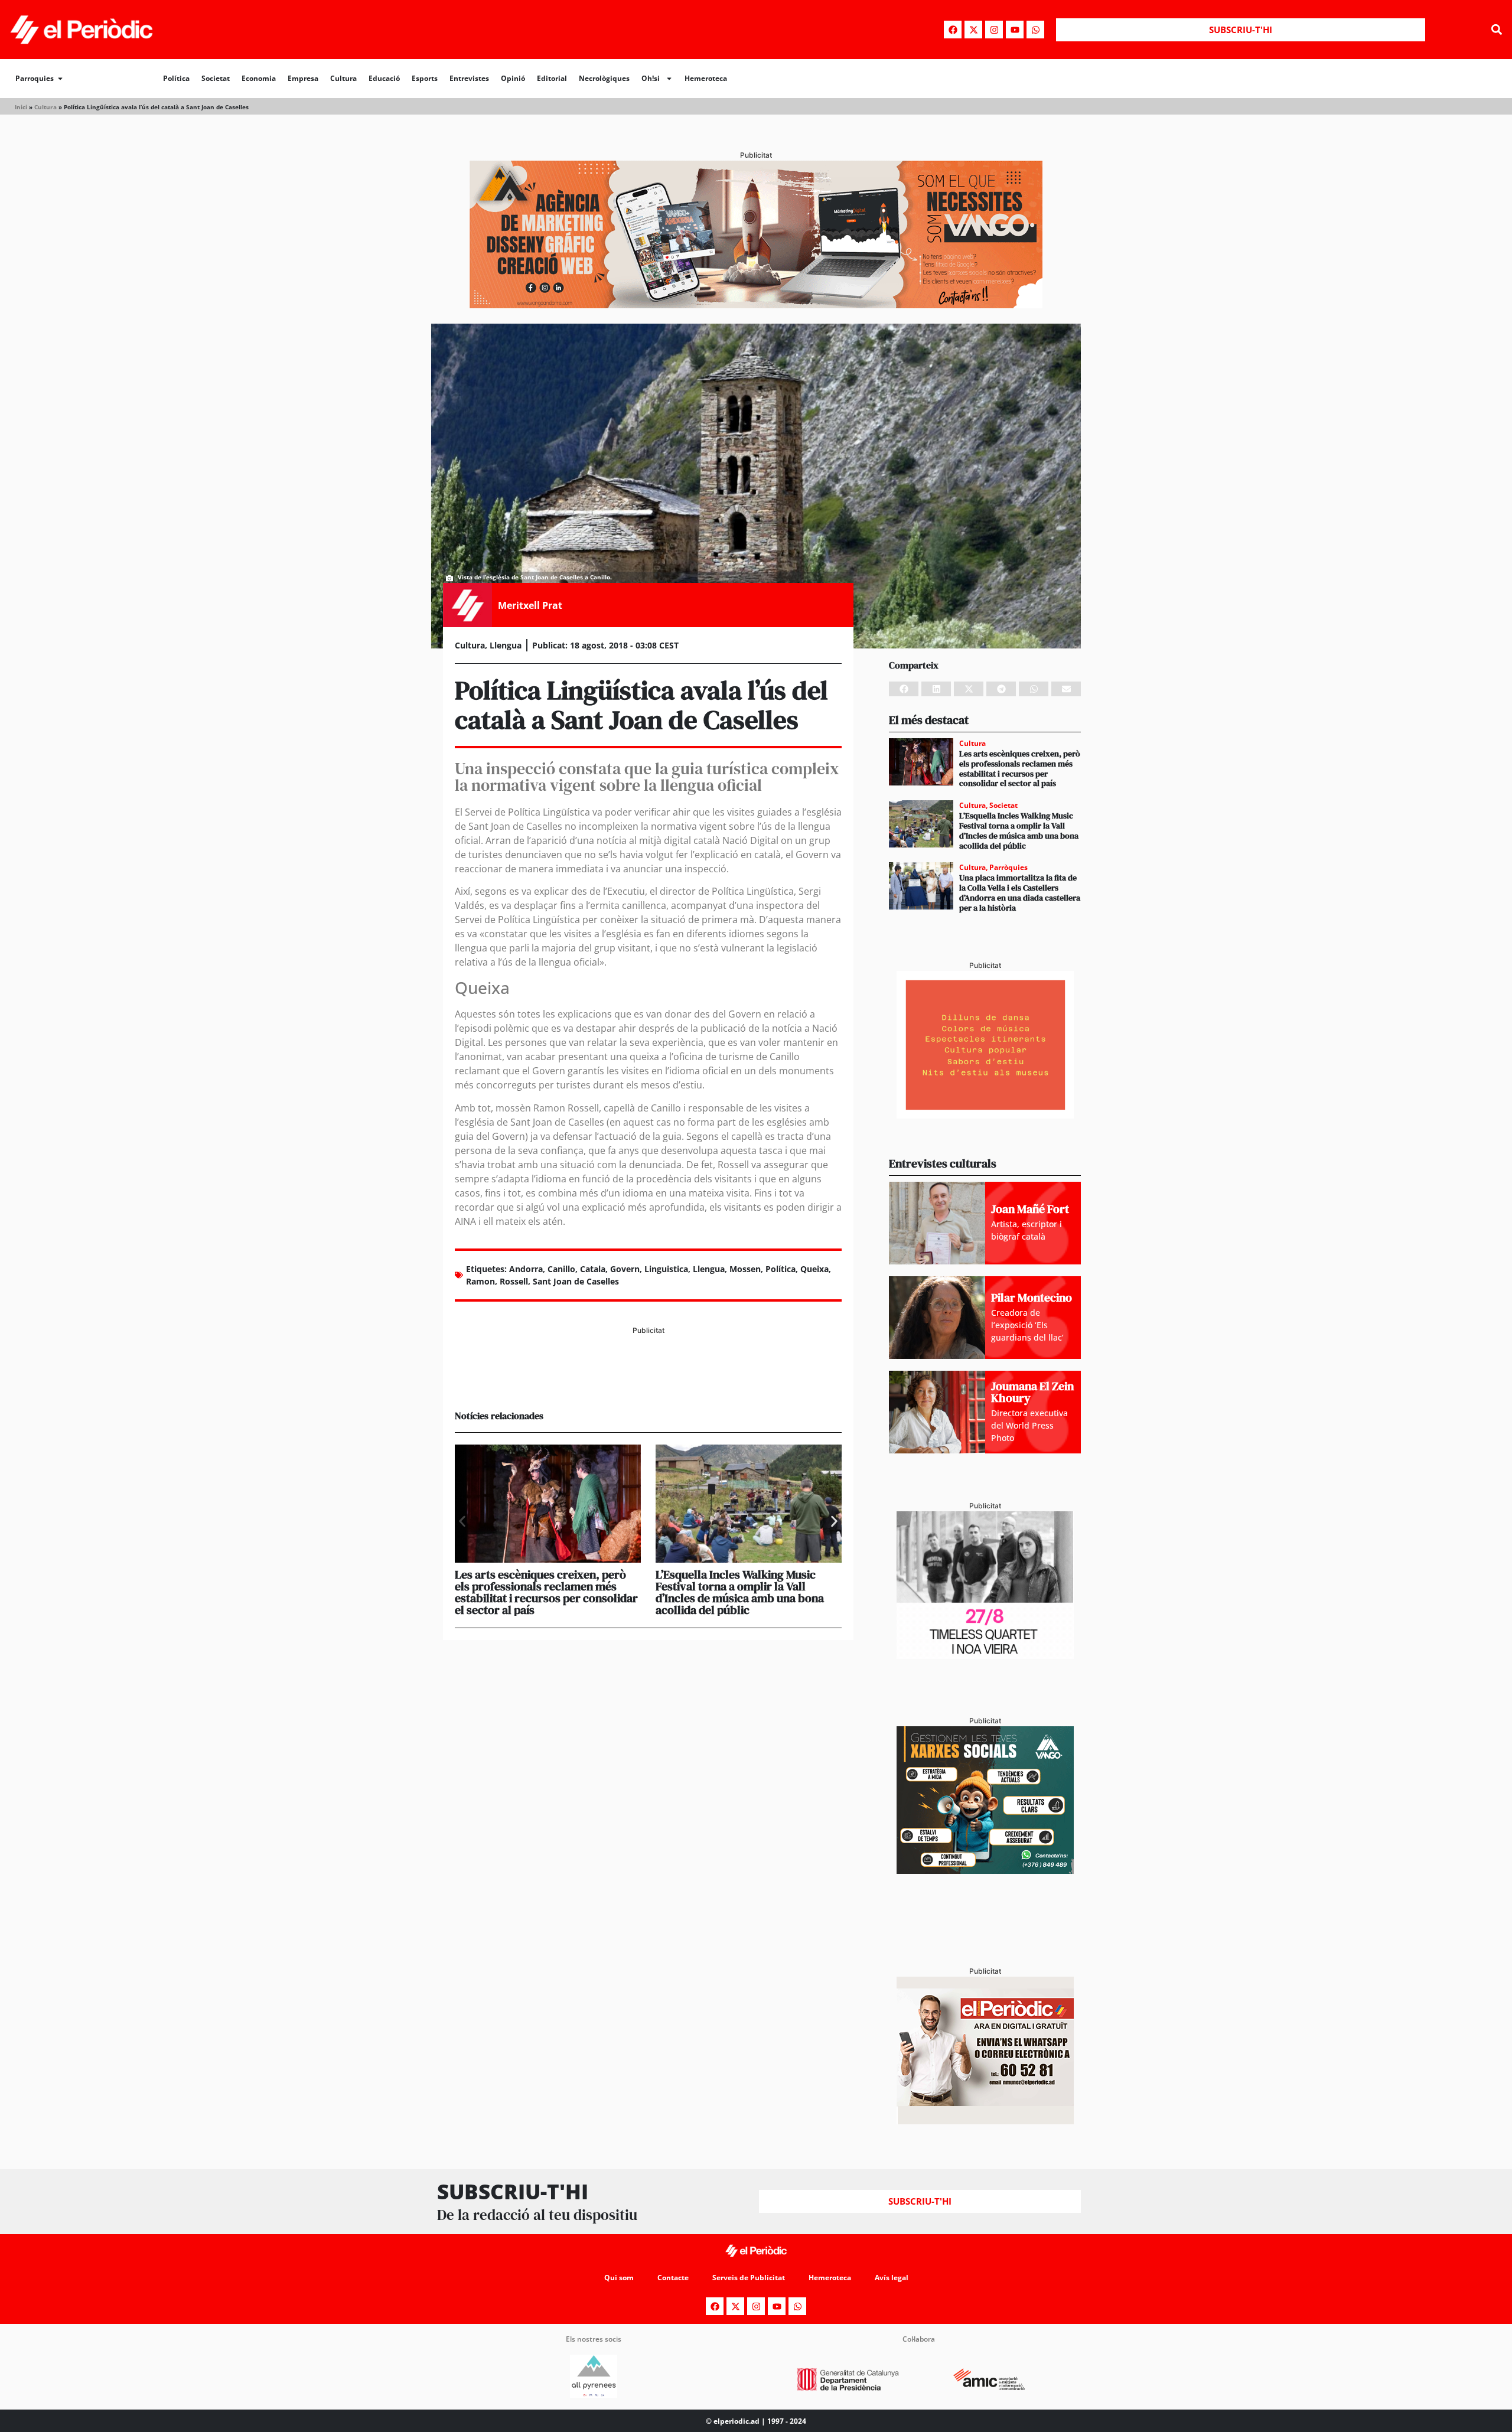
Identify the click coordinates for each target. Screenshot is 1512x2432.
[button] (1496, 30)
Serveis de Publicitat (749, 2278)
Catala (593, 1269)
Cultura (343, 78)
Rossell (514, 1281)
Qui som (619, 2278)
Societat (216, 78)
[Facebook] (953, 30)
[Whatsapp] (1035, 30)
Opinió (513, 78)
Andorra (526, 1269)
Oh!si (651, 78)
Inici (21, 107)
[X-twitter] (973, 30)
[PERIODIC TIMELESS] (985, 1655)
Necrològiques (604, 78)
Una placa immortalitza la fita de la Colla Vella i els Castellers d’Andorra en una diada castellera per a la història (1020, 892)
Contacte (673, 2278)
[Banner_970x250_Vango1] (756, 305)
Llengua (506, 645)
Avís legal (892, 2278)
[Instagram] (994, 30)
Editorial (552, 78)
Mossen (745, 1269)
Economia (259, 78)
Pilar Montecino (1032, 1297)
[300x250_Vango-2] (985, 1870)
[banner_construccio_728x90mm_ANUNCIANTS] (648, 1380)
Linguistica (666, 1269)
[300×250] (985, 1115)
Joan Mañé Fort (1030, 1209)
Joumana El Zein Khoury (1032, 1392)
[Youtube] (1015, 30)
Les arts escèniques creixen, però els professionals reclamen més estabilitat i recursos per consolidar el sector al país (546, 1592)
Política (176, 78)
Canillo (561, 1269)
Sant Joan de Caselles (576, 1281)
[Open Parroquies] (60, 79)
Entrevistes (469, 78)
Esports (425, 78)
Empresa (303, 78)
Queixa (814, 1269)
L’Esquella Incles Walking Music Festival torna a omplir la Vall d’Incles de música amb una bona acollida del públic (740, 1592)
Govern (625, 1269)
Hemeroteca (706, 78)
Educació (384, 78)
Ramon (480, 1281)
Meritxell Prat (530, 605)
